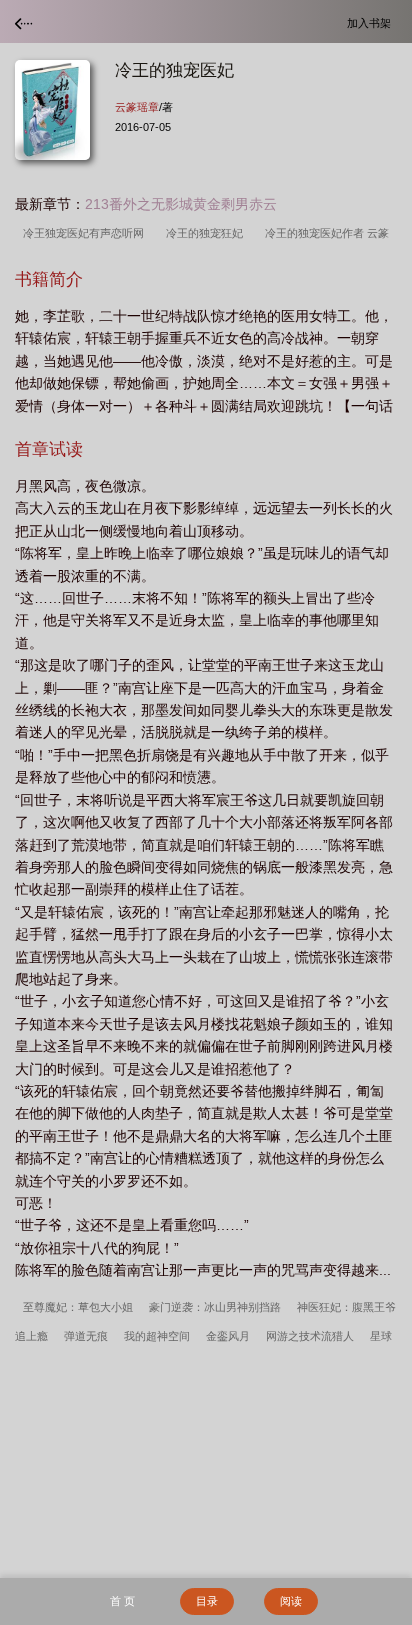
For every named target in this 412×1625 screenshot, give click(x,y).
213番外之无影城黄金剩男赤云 (181, 204)
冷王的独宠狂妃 (207, 233)
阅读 (291, 1601)
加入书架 (372, 22)
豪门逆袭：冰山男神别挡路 (215, 1307)
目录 (207, 1601)
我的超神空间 (157, 1336)
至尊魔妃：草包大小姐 (78, 1307)
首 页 (122, 1601)
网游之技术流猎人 (310, 1336)
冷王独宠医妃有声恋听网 (86, 233)
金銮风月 (228, 1336)
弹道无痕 (86, 1336)
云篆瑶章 (137, 107)
